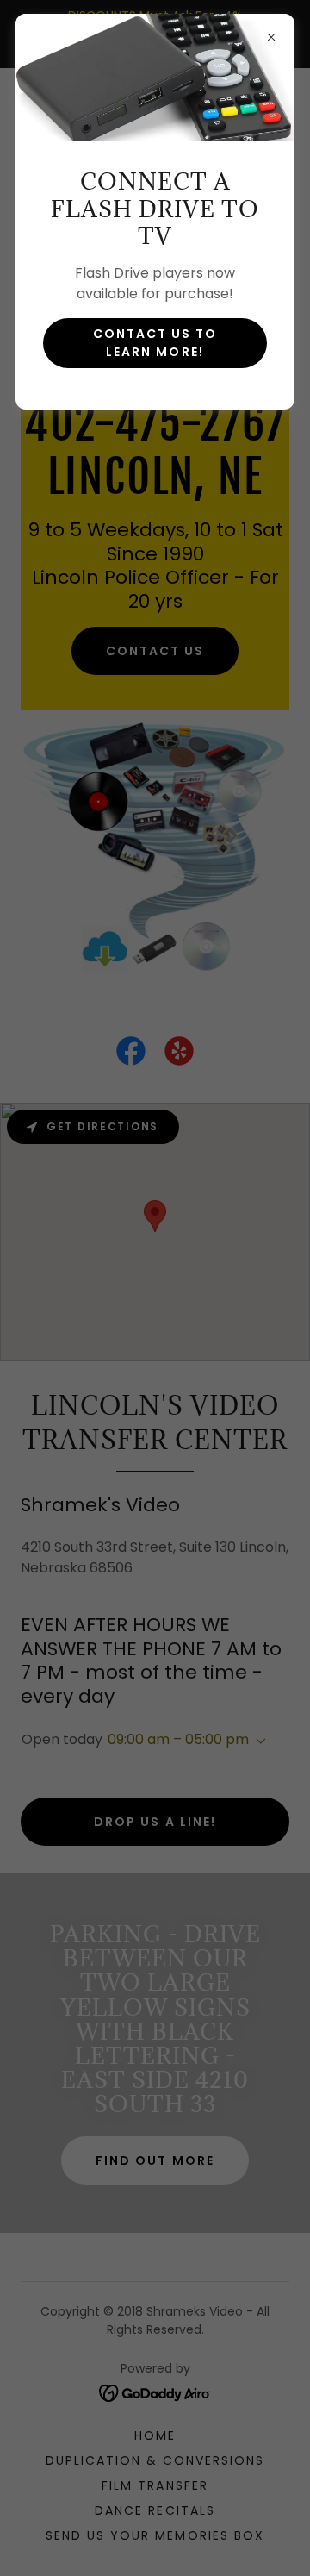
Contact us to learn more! (155, 343)
